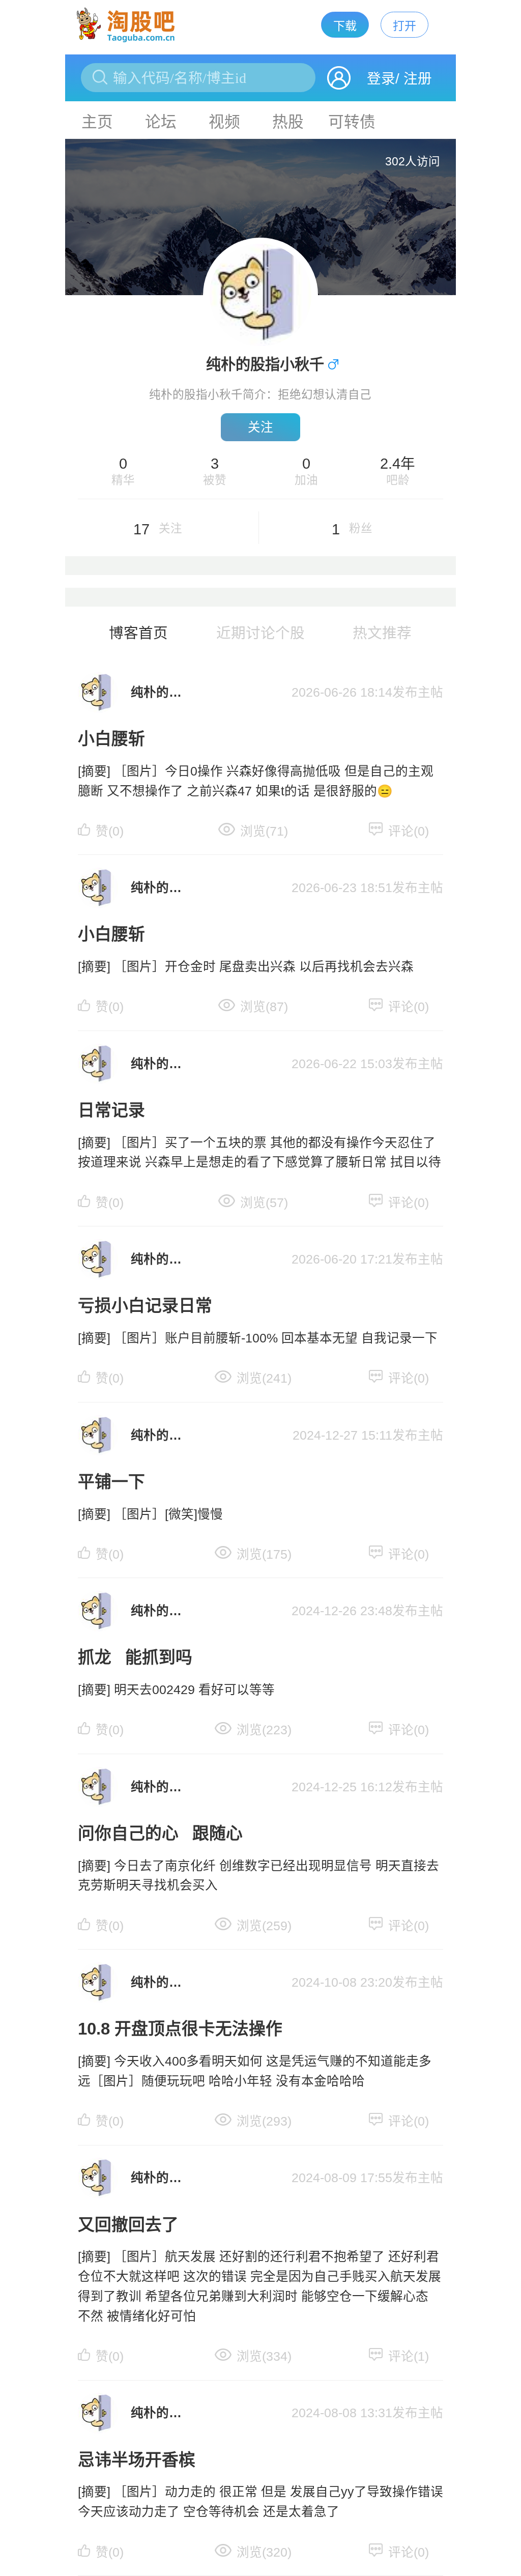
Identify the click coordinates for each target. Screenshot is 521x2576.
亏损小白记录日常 (145, 1306)
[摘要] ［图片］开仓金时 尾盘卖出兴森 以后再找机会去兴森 (246, 967)
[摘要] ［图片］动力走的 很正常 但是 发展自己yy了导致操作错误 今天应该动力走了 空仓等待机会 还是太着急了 (260, 2502)
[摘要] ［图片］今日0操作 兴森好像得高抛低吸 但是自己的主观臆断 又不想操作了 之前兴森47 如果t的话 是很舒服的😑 (256, 781)
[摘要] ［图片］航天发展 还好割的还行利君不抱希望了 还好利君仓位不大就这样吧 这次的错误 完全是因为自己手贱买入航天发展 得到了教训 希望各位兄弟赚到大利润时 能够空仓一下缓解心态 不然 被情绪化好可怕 (259, 2286)
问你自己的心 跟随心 (160, 1833)
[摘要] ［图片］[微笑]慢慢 (150, 1514)
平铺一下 (111, 1482)
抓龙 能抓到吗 (135, 1657)
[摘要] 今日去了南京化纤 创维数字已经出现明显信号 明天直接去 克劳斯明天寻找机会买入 (258, 1876)
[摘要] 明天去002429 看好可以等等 (176, 1690)
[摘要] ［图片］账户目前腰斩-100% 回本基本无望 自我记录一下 (258, 1338)
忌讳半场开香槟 (137, 2460)
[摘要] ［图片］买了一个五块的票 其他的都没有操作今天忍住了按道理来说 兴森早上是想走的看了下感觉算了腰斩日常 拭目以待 (259, 1153)
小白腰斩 (111, 739)
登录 (381, 79)
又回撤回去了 (128, 2225)
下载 (345, 26)
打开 (404, 26)
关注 (260, 427)
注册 (418, 79)
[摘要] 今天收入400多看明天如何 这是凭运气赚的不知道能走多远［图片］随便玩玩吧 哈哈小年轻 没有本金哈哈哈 (255, 2071)
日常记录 (111, 1110)
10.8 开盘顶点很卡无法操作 (180, 2029)
